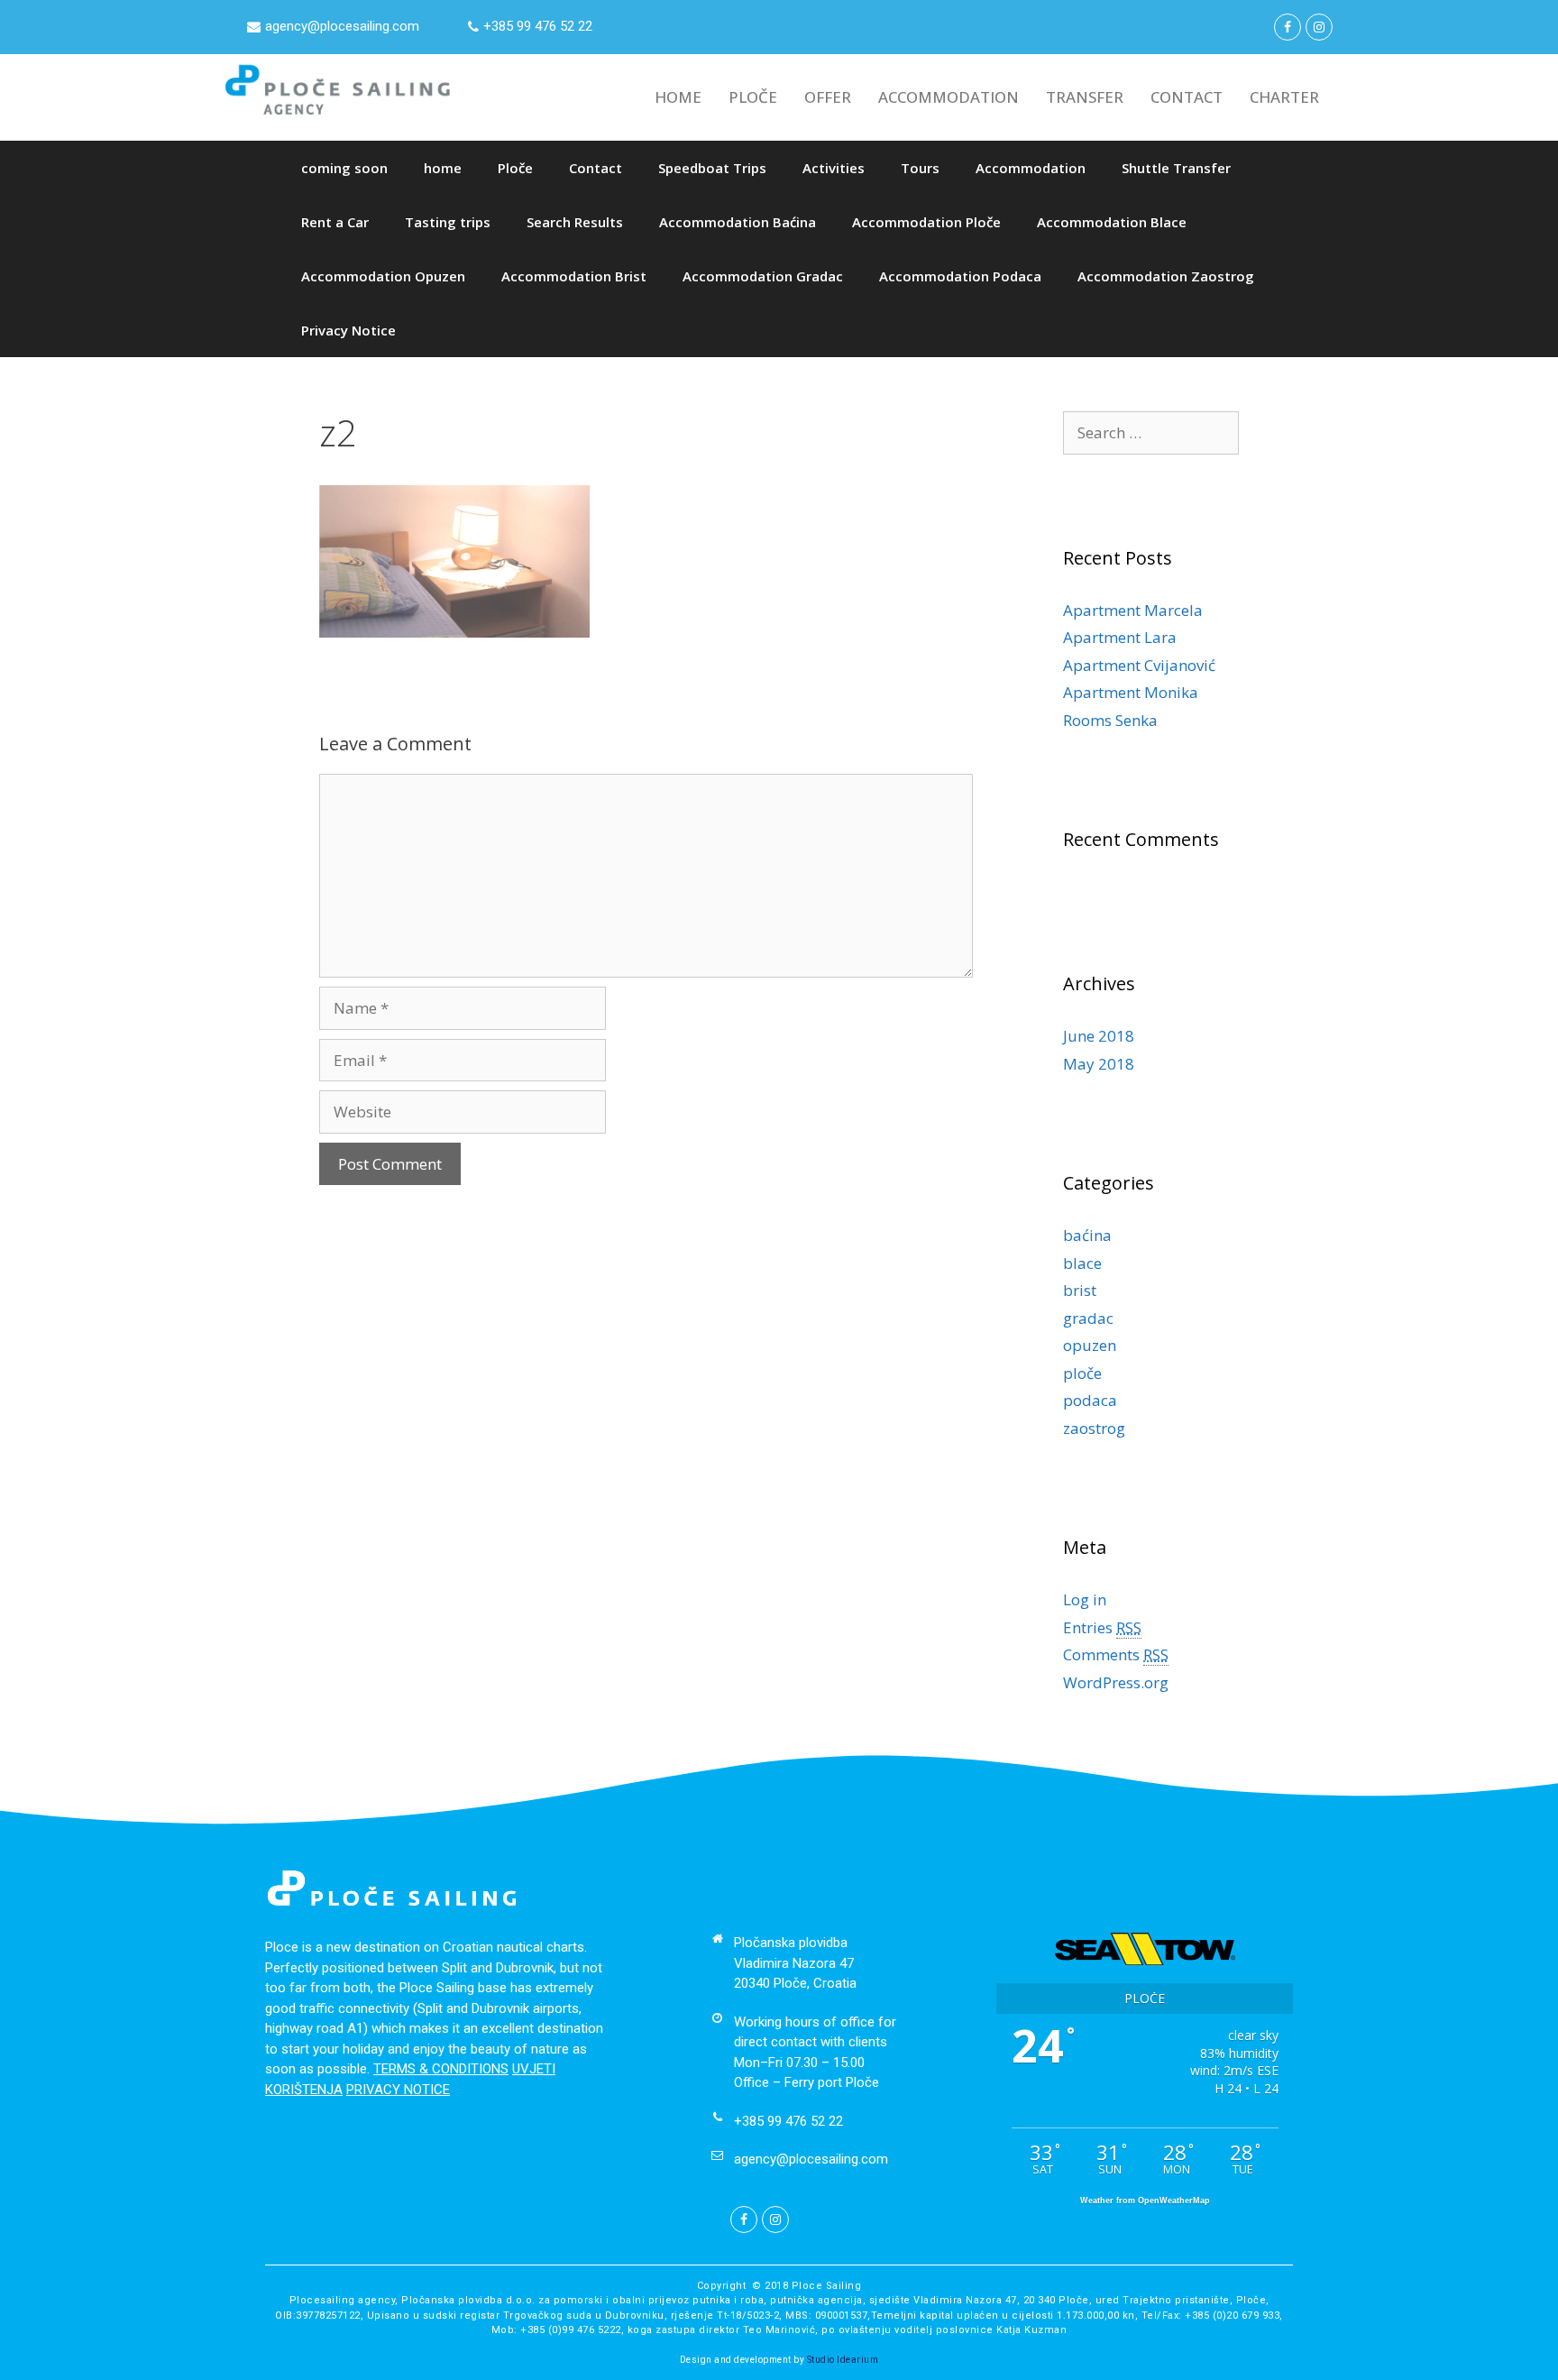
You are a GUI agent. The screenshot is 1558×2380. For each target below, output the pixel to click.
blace (1082, 1263)
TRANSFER (1085, 97)
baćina (1087, 1235)
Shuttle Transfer (1176, 168)
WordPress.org (1116, 1682)
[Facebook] (1288, 27)
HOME (678, 97)
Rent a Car (335, 222)
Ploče (515, 168)
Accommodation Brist (574, 276)
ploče (1082, 1373)
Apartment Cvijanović (1139, 665)
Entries (1102, 1627)
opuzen (1090, 1345)
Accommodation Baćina (738, 222)
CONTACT (1187, 97)
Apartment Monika (1131, 692)
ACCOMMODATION (949, 97)
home (443, 168)
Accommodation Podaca (960, 276)
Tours (920, 168)
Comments (1116, 1654)
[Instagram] (1319, 27)
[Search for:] (1151, 432)
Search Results (575, 222)
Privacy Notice (348, 330)
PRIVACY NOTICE (398, 2090)
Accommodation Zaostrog (1166, 276)
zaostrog (1094, 1428)
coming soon (344, 168)
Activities (834, 168)
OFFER (828, 97)
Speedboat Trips (712, 168)
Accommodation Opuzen (383, 276)
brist (1080, 1290)
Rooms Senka (1110, 720)
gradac (1088, 1318)
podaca (1090, 1400)
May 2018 (1099, 1064)
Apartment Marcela (1133, 610)
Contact (596, 168)
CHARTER (1284, 97)
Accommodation (1031, 168)
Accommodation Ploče (926, 222)
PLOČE (753, 97)
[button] (333, 27)
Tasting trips (448, 222)
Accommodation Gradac (763, 276)
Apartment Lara (1120, 637)
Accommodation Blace (1112, 222)
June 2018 (1099, 1036)
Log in (1085, 1599)
